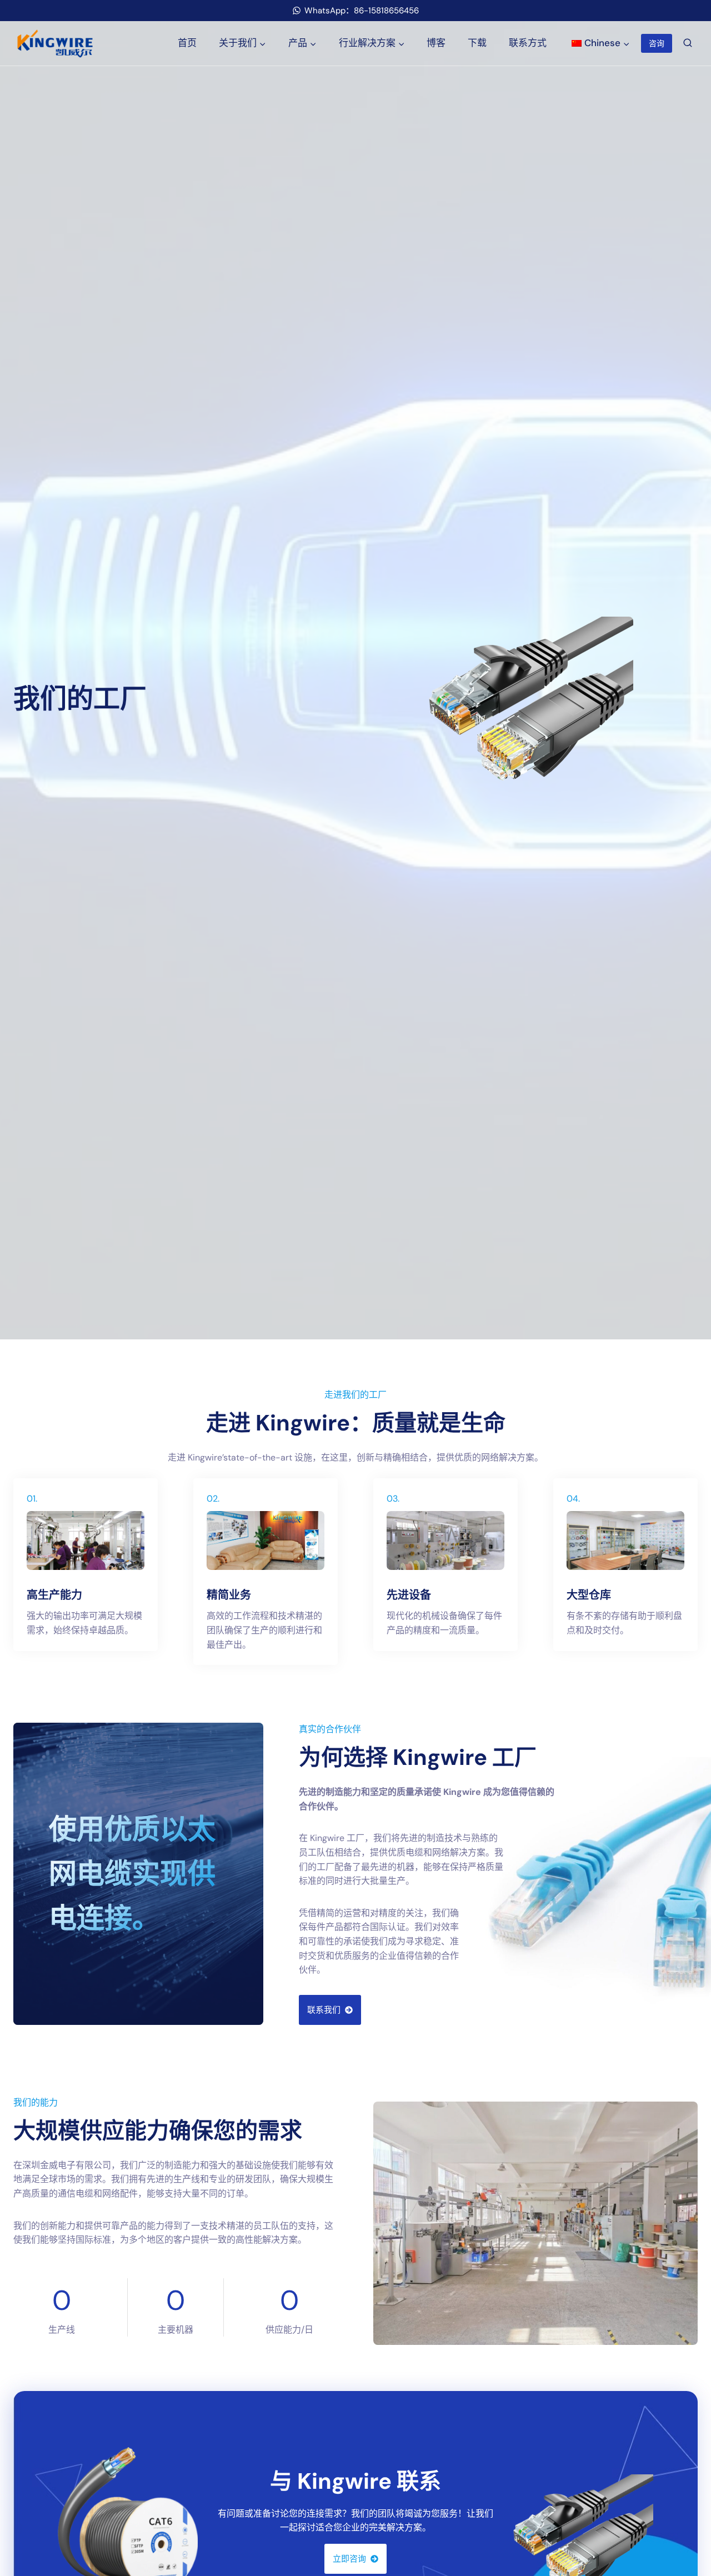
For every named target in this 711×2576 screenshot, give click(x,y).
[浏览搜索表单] (688, 43)
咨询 (657, 43)
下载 (477, 43)
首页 (187, 43)
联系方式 (528, 43)
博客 (436, 43)
